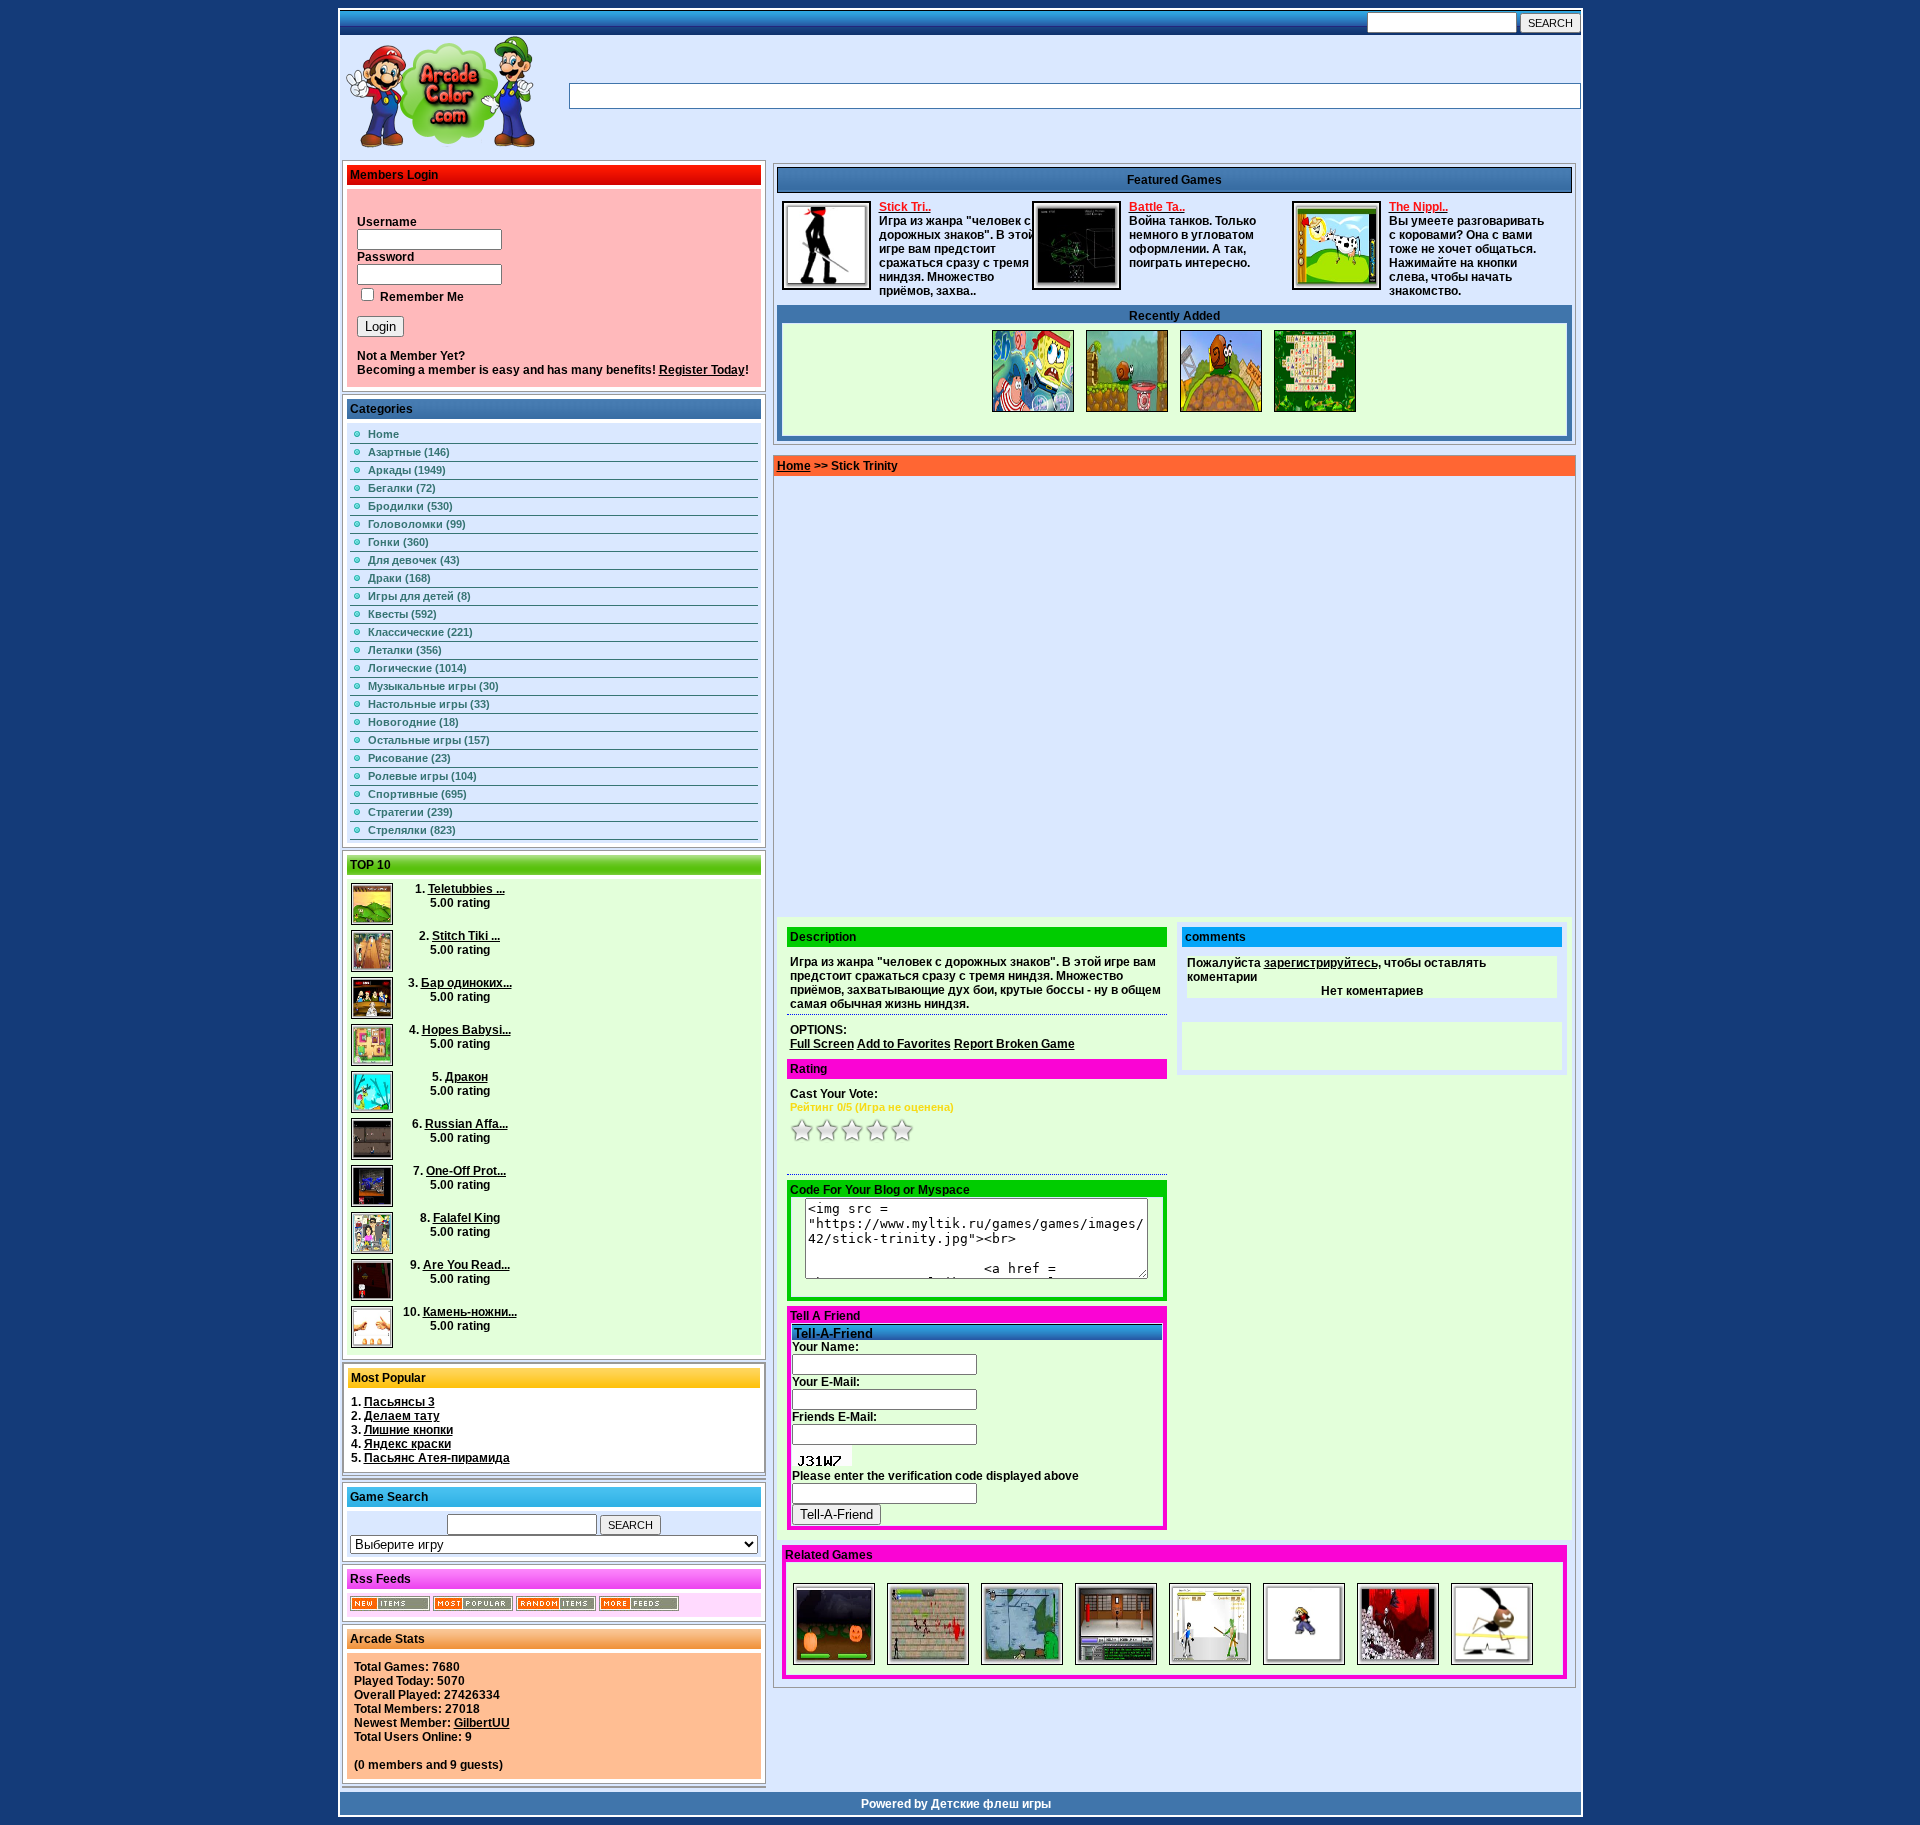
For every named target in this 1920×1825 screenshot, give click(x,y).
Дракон (466, 1077)
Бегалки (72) (402, 488)
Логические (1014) (417, 668)
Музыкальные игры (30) (433, 686)
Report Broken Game (1014, 1044)
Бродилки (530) (410, 506)
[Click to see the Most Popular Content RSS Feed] (473, 1607)
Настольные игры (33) (429, 704)
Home (383, 434)
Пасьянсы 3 (399, 1402)
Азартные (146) (409, 452)
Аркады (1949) (407, 470)
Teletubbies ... (466, 889)
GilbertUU (482, 1723)
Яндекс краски (407, 1444)
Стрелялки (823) (412, 830)
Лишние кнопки (408, 1430)
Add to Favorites (904, 1044)
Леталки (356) (405, 650)
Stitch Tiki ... (466, 936)
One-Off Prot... (466, 1171)
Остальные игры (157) (429, 740)
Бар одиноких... (466, 983)
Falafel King (466, 1218)
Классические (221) (420, 632)
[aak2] (440, 147)
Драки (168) (399, 578)
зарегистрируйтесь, (1322, 963)
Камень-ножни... (470, 1312)
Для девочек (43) (414, 560)
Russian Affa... (466, 1124)
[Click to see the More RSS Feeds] (639, 1607)
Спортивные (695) (417, 794)
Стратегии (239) (410, 812)
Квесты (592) (402, 614)
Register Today (702, 370)
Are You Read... (466, 1265)
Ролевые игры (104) (422, 776)
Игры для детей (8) (419, 596)
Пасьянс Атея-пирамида (437, 1458)
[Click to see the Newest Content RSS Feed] (390, 1607)
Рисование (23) (409, 758)
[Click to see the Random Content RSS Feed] (556, 1607)
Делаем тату (402, 1416)
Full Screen (822, 1044)
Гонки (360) (398, 542)
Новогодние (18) (413, 722)
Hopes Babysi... (466, 1030)
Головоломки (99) (417, 524)
